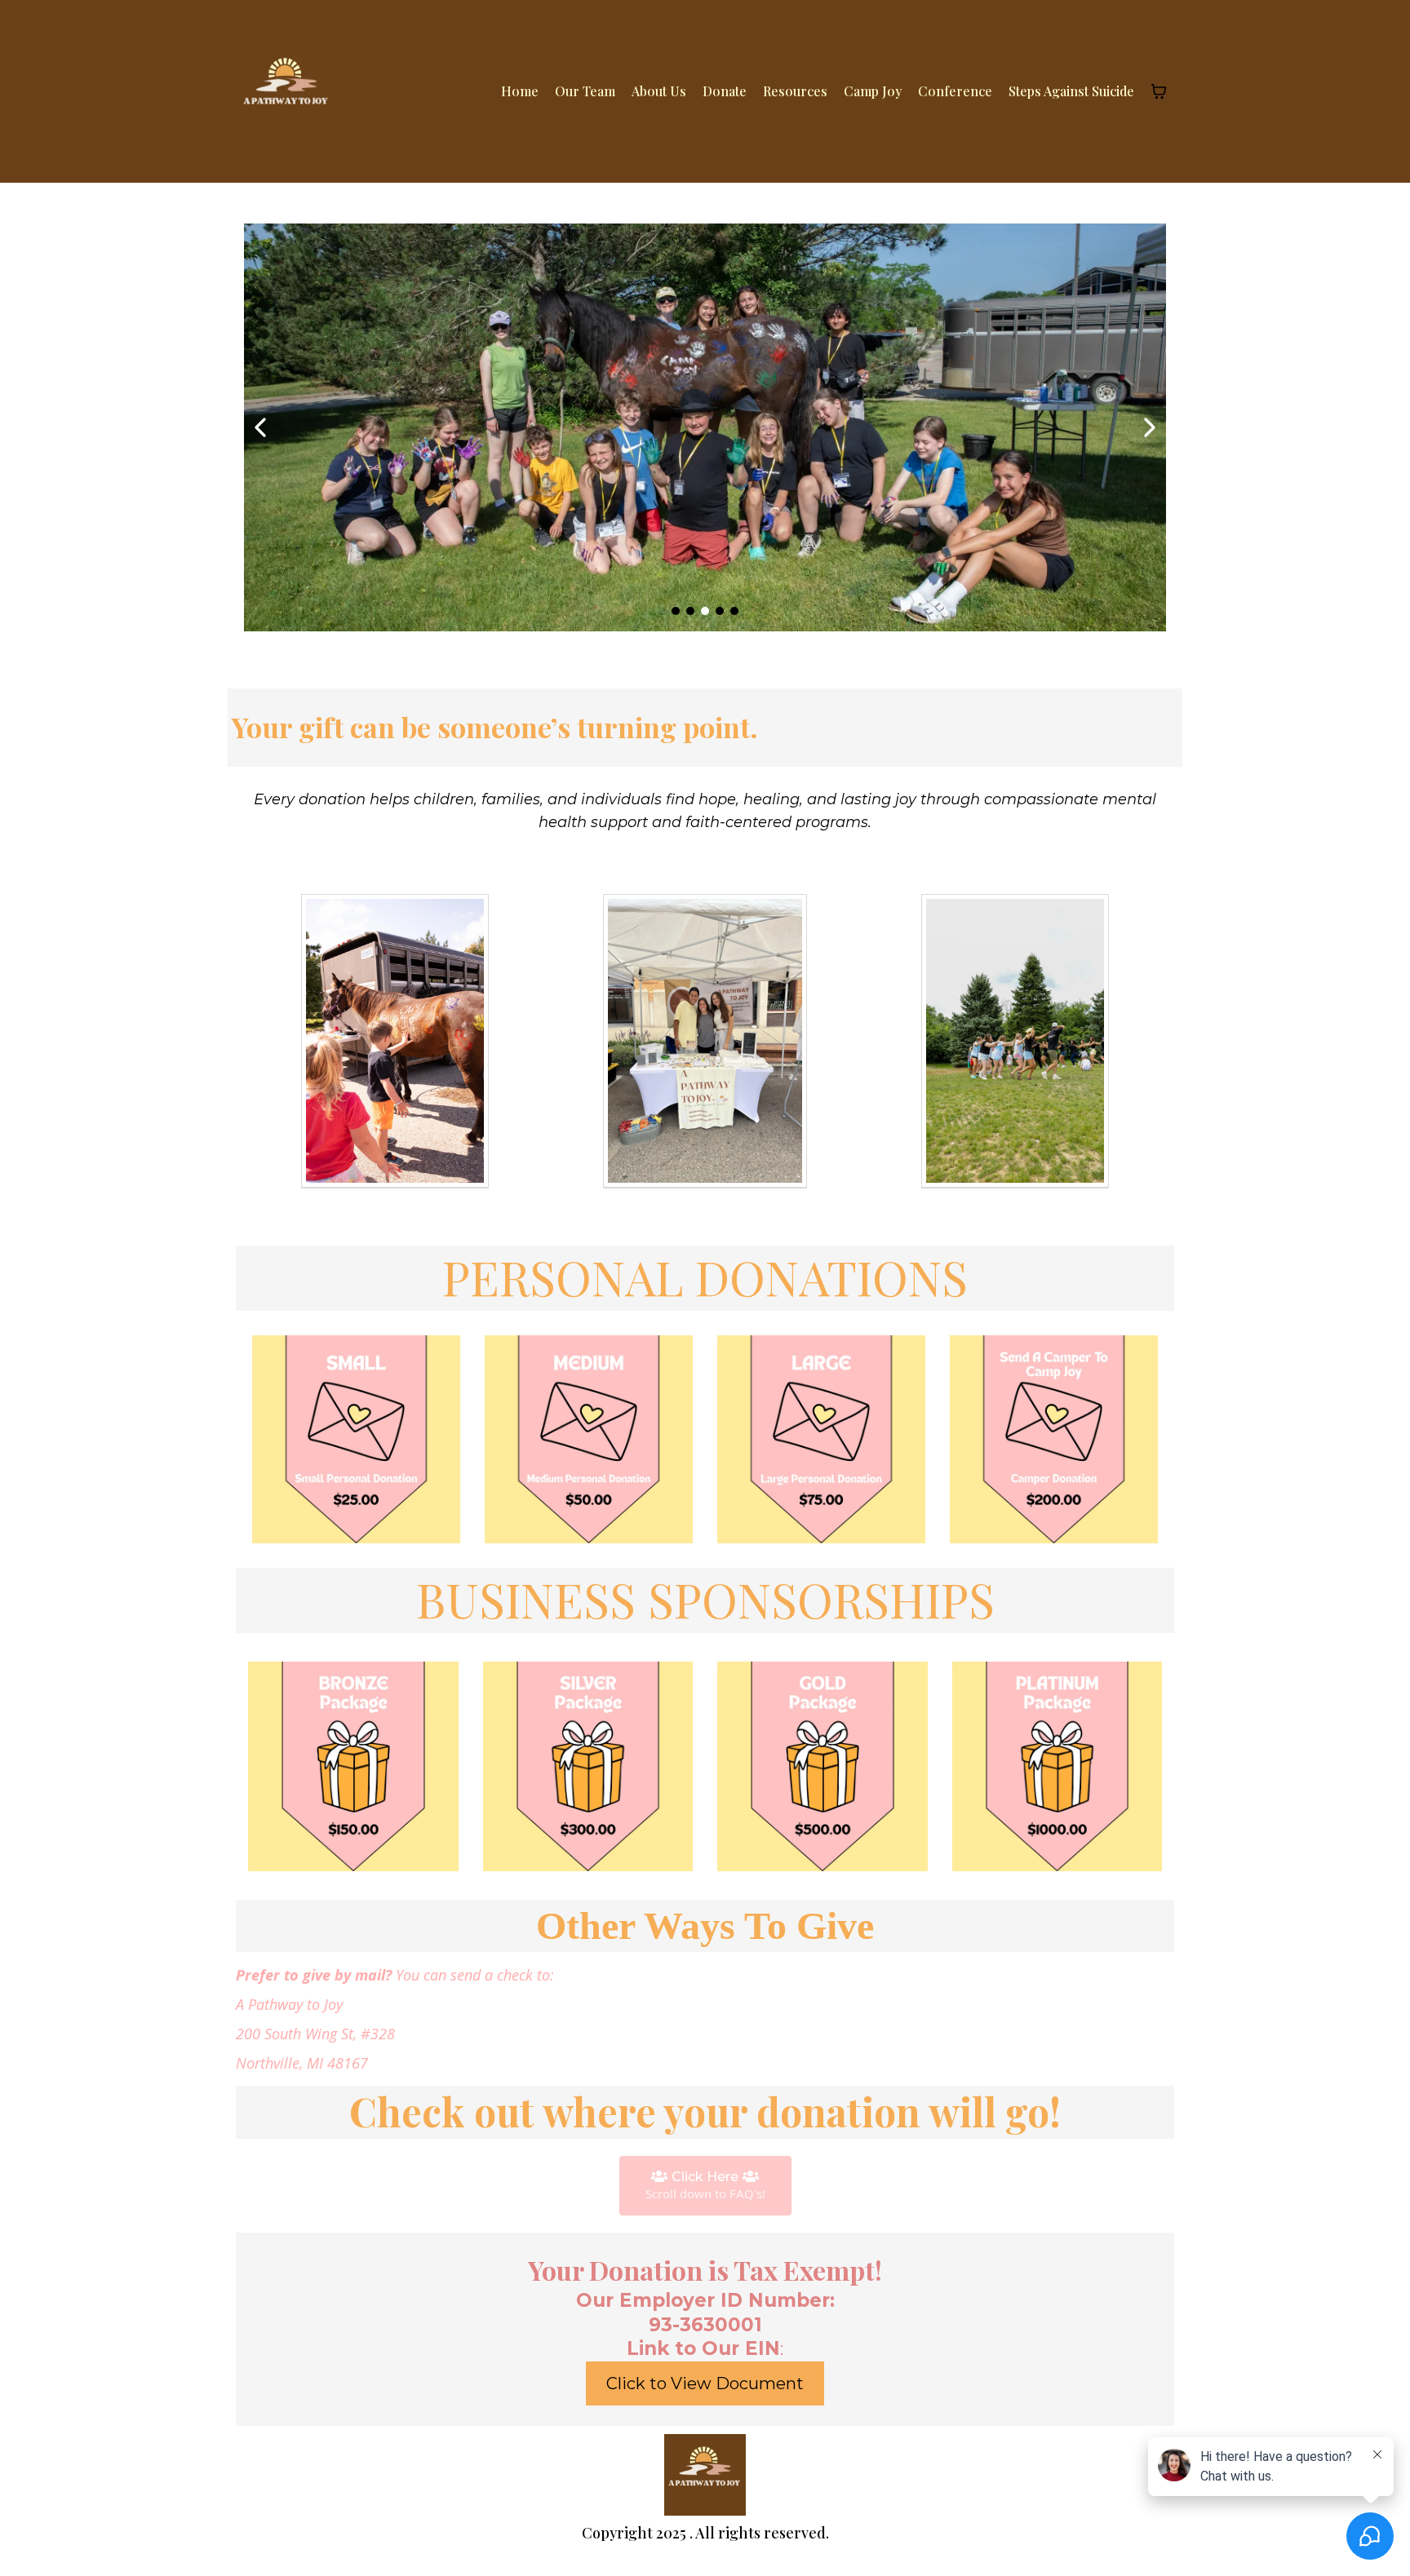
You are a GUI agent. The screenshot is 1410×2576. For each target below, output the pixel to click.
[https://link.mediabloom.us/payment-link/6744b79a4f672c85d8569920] (822, 1767)
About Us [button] (659, 91)
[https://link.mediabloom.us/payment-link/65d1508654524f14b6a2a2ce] (1054, 1439)
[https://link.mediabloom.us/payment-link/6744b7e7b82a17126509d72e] (353, 1767)
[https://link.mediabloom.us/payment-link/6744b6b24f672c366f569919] (356, 1439)
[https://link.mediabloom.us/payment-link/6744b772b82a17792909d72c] (1057, 1767)
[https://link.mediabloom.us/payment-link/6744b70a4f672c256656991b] (589, 1439)
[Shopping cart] (1159, 91)
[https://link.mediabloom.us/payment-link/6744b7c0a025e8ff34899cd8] (588, 1767)
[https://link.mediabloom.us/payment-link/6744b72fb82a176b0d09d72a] (821, 1439)
